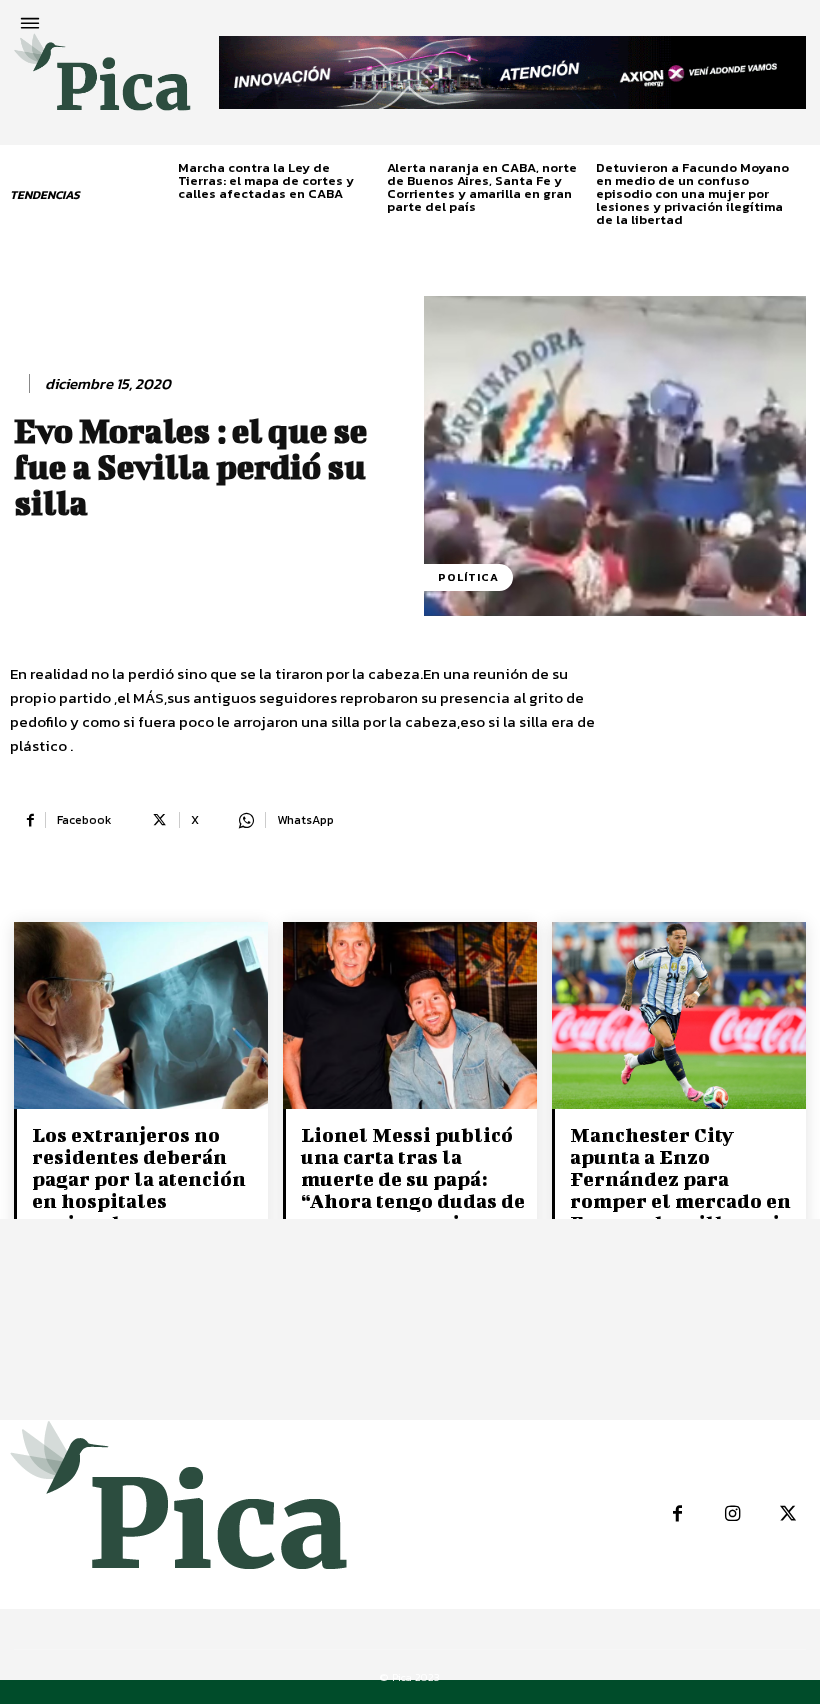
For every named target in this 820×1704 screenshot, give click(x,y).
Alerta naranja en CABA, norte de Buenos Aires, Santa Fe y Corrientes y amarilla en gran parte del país (482, 187)
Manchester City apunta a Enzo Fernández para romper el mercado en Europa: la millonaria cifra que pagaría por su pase (680, 1200)
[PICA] (102, 80)
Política (468, 577)
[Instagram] (732, 1514)
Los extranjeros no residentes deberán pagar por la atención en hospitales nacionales (139, 1178)
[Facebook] (677, 1514)
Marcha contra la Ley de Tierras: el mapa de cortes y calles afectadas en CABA (266, 180)
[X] (787, 1514)
